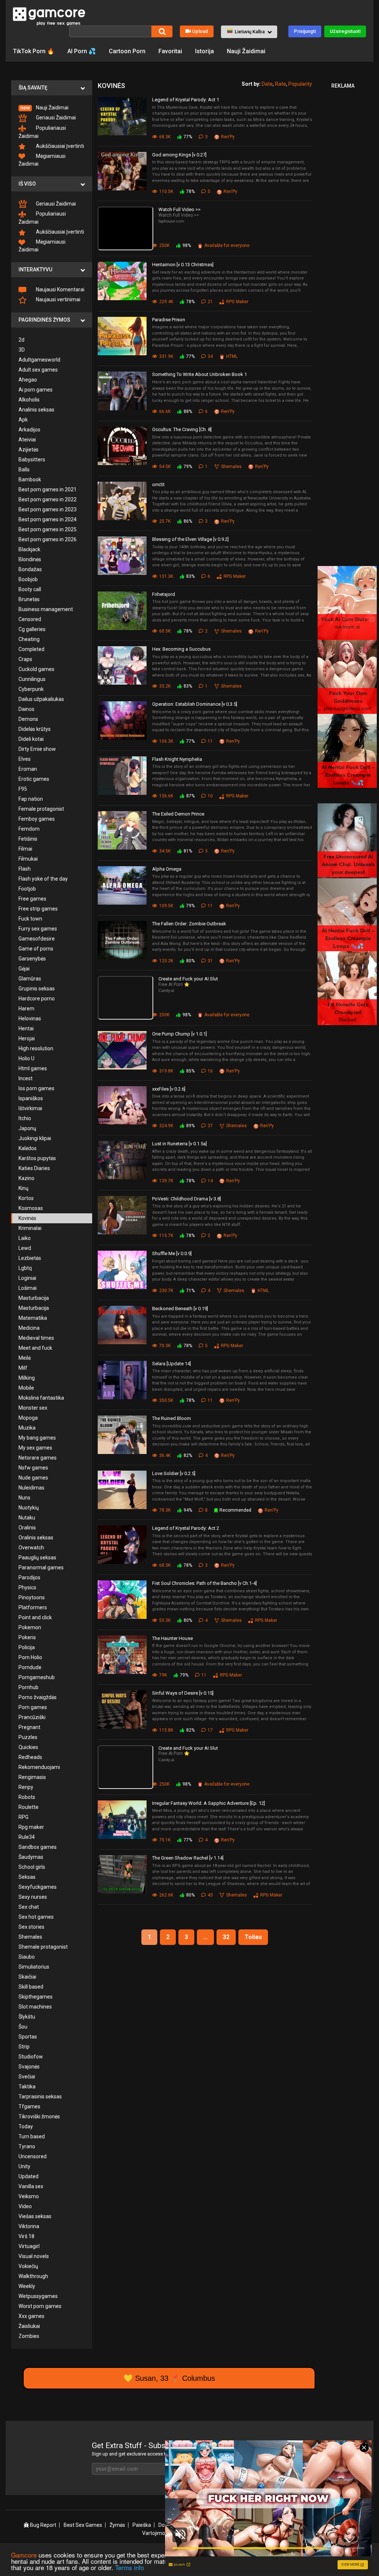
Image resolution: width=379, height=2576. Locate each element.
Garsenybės (32, 959)
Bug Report (43, 2525)
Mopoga (28, 1418)
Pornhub (28, 1687)
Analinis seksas (36, 410)
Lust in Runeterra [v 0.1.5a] (180, 1144)
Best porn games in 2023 (48, 509)
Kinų (24, 1188)
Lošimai (28, 1288)
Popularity (300, 84)
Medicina (29, 1328)
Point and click (35, 1617)
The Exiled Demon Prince (178, 814)
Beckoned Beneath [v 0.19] (180, 1309)
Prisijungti (305, 31)
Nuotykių (29, 1508)
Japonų (27, 1128)
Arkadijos (29, 430)
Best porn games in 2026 (48, 539)
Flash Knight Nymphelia (177, 759)
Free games (32, 899)
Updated (28, 2176)
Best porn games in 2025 (48, 529)
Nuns (24, 1498)
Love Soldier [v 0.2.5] (174, 1473)
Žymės (117, 2525)
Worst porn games (40, 2306)
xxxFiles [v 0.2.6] (169, 1089)
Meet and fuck (35, 1348)
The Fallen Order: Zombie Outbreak (189, 924)
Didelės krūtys (35, 729)
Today (26, 2126)
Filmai (25, 849)
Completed (31, 649)
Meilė (25, 1358)
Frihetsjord (164, 594)
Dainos (26, 709)
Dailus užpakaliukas (41, 699)
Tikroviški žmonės (39, 2116)
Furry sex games (38, 929)
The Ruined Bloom (172, 1418)
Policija (27, 1647)
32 (226, 1937)
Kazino (26, 1178)
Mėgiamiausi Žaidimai (42, 160)
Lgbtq (25, 1268)
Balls (24, 470)
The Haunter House (172, 1638)
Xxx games (31, 2316)
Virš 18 (26, 2236)
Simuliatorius (34, 1967)
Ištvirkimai (30, 1108)
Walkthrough (33, 2276)
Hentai (26, 1028)
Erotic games (34, 779)
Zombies (29, 2336)
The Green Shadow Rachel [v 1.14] (188, 1858)
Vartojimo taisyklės (164, 2533)
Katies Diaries (34, 1168)
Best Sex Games (83, 2525)
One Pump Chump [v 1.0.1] (180, 1034)
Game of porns (36, 949)
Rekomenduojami (39, 1767)
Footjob (27, 889)
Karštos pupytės (37, 1158)
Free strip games (38, 909)
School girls (32, 1867)
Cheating (29, 639)
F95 (23, 789)
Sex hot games (36, 1917)
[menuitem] (52, 108)
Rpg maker (31, 1827)
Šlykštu (27, 2017)
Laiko (25, 1238)
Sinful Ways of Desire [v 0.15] (183, 1693)
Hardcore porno (37, 999)
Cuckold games (36, 669)
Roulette (28, 1807)
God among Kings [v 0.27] (179, 155)
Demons (28, 719)
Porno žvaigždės (38, 1697)
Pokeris (27, 1637)
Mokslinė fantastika (41, 1398)
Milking (27, 1378)
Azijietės (28, 450)
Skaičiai (27, 1977)
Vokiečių (28, 2266)
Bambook (30, 479)
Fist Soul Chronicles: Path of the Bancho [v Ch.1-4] (204, 1583)
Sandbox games (38, 1847)
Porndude (30, 1667)
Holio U (26, 1058)
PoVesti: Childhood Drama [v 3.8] (187, 1199)
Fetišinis (28, 839)
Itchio (25, 1118)
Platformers (33, 1607)
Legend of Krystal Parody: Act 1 (186, 100)
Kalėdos (28, 1148)
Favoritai (170, 51)
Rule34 (27, 1837)
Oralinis (27, 1528)
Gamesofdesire (37, 939)
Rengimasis (32, 1777)
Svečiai (27, 2077)
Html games (33, 1068)
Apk (23, 420)
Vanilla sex (31, 2186)
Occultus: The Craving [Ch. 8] (182, 429)
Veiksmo (29, 2196)
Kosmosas (31, 1208)
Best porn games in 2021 (48, 489)
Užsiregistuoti (345, 31)
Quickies (28, 1747)
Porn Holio (30, 1657)
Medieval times (36, 1338)
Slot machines (35, 2007)
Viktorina (29, 2226)
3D (22, 350)
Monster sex (33, 1408)
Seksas (27, 1877)
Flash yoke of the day (43, 879)
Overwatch (31, 1548)
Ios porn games (36, 1088)
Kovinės (27, 1218)
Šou (23, 2027)
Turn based (32, 2136)
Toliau (253, 1937)
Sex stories (31, 1927)
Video (25, 2206)
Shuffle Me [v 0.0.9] (172, 1253)
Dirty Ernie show (37, 749)
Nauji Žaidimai (246, 51)
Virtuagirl (29, 2246)
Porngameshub (37, 1677)
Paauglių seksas (37, 1558)
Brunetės (29, 599)
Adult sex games (38, 370)
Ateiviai (27, 440)
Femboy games (37, 819)
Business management (46, 609)
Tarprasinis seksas (40, 2097)
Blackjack (29, 549)
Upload (200, 31)
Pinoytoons (32, 1597)
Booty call (30, 589)
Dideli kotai (31, 739)
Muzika (27, 1428)
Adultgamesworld (39, 360)
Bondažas (30, 569)
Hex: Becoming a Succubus (181, 649)
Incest (26, 1078)
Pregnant (29, 1727)
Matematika (33, 1318)
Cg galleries (32, 629)
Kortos (26, 1198)
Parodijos (29, 1577)
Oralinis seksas (36, 1538)
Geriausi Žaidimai (55, 118)
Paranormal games (41, 1567)
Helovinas (30, 1018)
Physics (27, 1587)
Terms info (130, 2567)
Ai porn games (36, 390)
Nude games (33, 1478)
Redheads (30, 1757)
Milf (23, 1368)
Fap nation (31, 799)
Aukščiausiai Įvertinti (59, 146)
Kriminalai (30, 1228)
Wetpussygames (38, 2296)
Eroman (28, 769)
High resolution (36, 1048)
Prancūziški (32, 1717)
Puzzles (28, 1737)
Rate (281, 84)
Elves (25, 759)
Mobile (26, 1388)
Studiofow (31, 2057)
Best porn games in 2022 (48, 499)
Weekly (27, 2286)
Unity (24, 2166)
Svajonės (29, 2067)
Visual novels (34, 2256)
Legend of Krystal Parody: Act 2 (186, 1528)
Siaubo (27, 1957)
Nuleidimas (31, 1488)
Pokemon (30, 1627)
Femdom (29, 829)
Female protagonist (41, 809)
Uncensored (33, 2156)
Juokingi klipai (35, 1138)
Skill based (31, 1987)
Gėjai (24, 969)
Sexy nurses (33, 1897)
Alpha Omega (167, 869)
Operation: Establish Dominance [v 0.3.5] (195, 704)
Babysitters (32, 460)
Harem (26, 1009)
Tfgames (29, 2106)
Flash (25, 869)
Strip (24, 2047)
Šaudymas (31, 1857)
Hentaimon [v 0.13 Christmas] (183, 265)
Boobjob (28, 579)
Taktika (27, 2087)
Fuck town (30, 919)
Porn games (33, 1707)
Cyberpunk (31, 689)
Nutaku (27, 1518)
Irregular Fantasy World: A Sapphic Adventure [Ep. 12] (209, 1803)
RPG (24, 1817)
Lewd (25, 1248)
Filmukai (28, 859)
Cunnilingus (32, 679)
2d (21, 340)
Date (267, 84)
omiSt (158, 484)
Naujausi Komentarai (60, 289)
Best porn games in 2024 (48, 519)
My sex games (35, 1448)
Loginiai (27, 1278)
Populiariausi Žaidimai (42, 132)
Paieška (142, 2525)
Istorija (204, 51)
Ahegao (28, 380)
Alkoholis (29, 400)
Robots (27, 1797)
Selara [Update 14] (172, 1364)
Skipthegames (36, 1997)
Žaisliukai (29, 2326)
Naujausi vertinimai (58, 299)
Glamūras (30, 979)
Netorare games (38, 1458)
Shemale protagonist (43, 1947)
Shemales (30, 1937)
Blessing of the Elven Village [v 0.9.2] (190, 539)
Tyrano (27, 2146)
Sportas (28, 2037)
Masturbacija (34, 1298)
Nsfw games (33, 1468)
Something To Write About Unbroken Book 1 (199, 374)
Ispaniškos (31, 1098)
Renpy (26, 1787)
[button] (249, 32)
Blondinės (30, 559)
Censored (30, 619)
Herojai (27, 1038)
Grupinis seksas (37, 989)
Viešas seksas (35, 2216)
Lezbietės (30, 1258)
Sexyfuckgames (38, 1887)
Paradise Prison (169, 320)
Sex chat (29, 1907)
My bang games (37, 1438)
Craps (25, 659)
